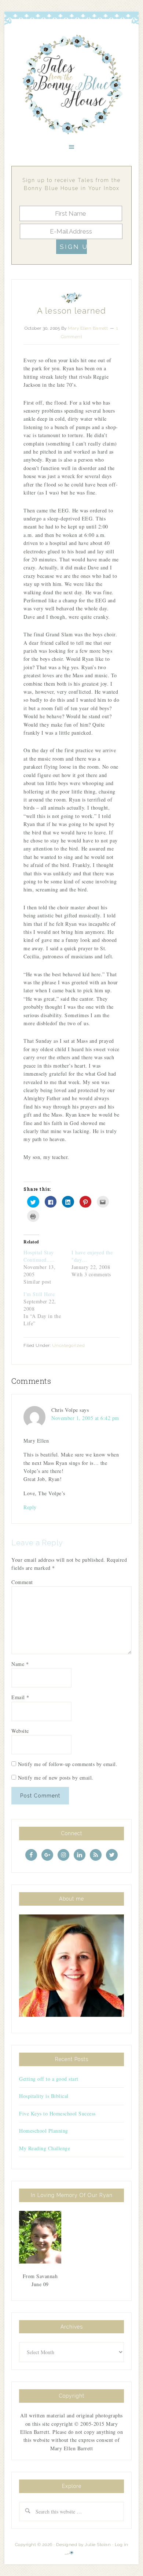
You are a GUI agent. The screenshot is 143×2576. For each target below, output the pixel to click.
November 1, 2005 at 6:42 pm (85, 1418)
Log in (122, 2545)
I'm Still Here (39, 1294)
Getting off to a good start (49, 2079)
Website (20, 1731)
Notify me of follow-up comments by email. (68, 1764)
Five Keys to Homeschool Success (57, 2113)
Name (20, 1664)
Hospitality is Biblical (44, 2096)
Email (20, 1697)
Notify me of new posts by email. (56, 1778)
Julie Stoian (98, 2545)
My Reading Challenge (45, 2148)
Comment (22, 1582)
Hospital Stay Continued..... (39, 1256)
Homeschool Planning (44, 2131)
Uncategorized (69, 1345)
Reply (30, 1507)
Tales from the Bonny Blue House (71, 85)
